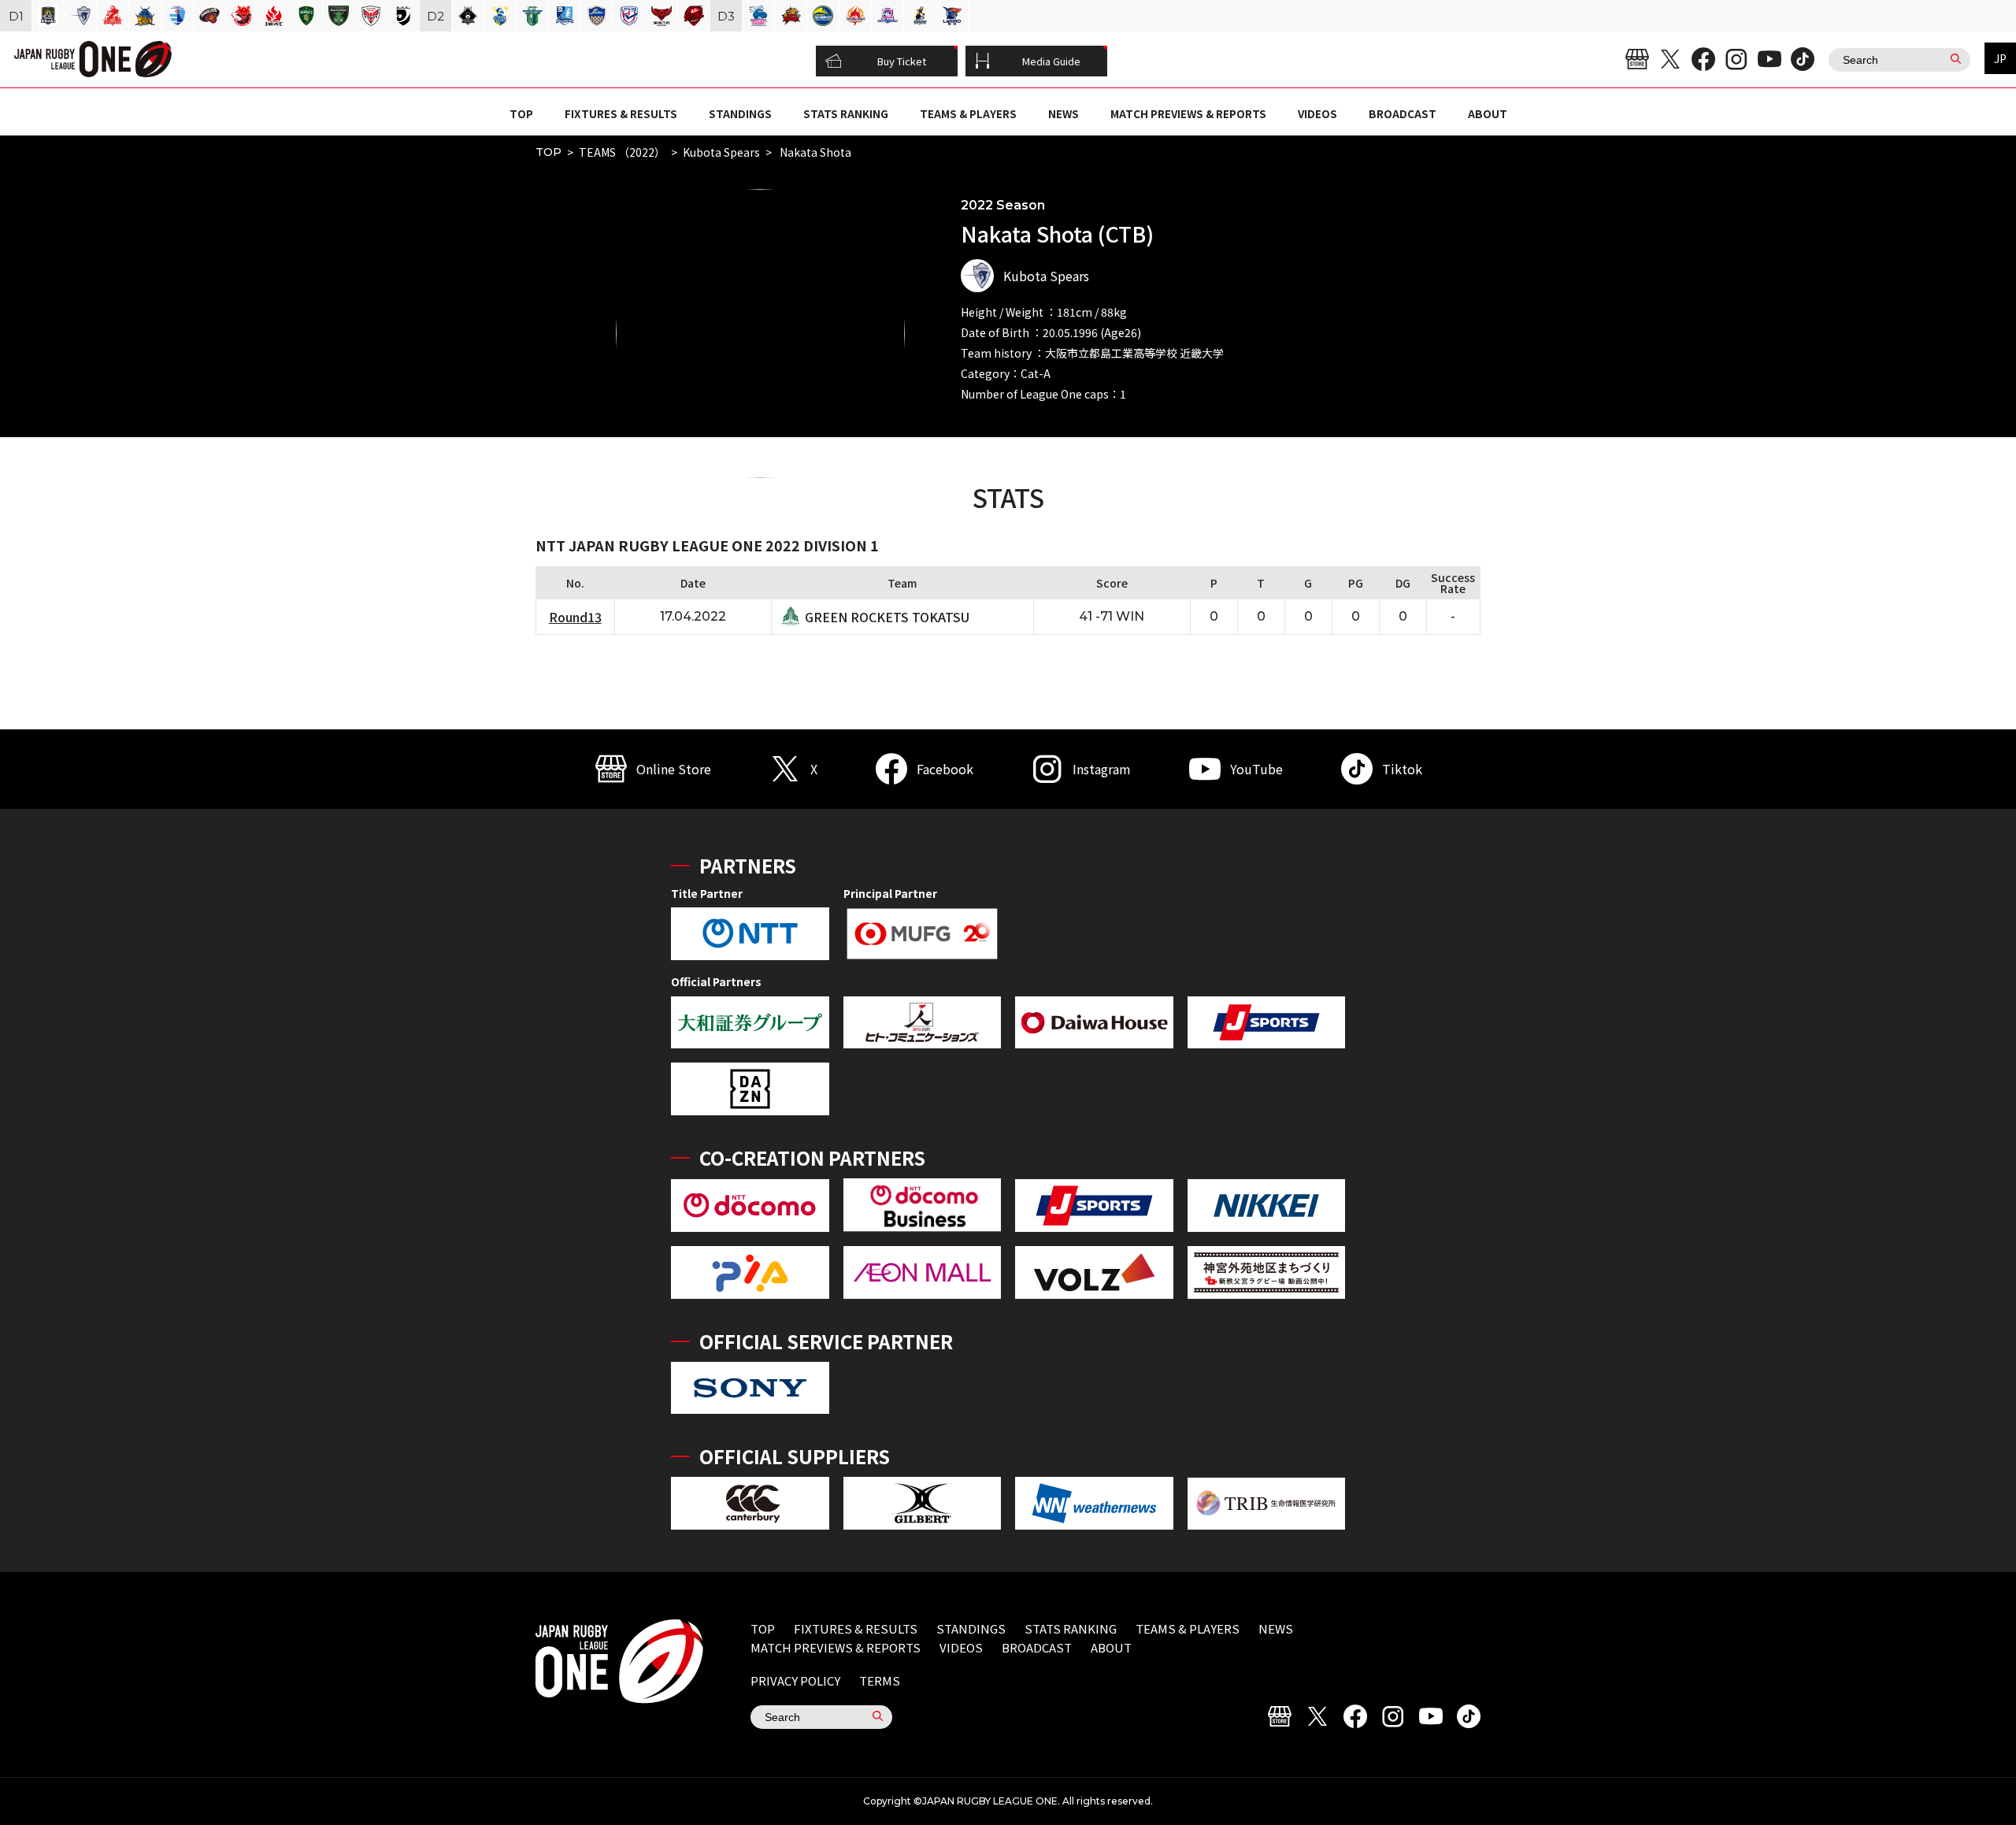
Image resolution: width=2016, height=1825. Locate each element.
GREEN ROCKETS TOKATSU (887, 617)
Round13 (575, 617)
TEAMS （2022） (622, 152)
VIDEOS (1317, 113)
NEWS (1064, 113)
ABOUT (1488, 113)
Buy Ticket (902, 61)
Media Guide (1051, 61)
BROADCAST (1403, 113)
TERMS (880, 1680)
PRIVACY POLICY (795, 1680)
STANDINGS (740, 113)
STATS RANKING (846, 113)
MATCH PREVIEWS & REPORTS (1188, 113)
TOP (521, 113)
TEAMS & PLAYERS (968, 113)
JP (2000, 58)
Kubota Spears (721, 152)
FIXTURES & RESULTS (621, 113)
